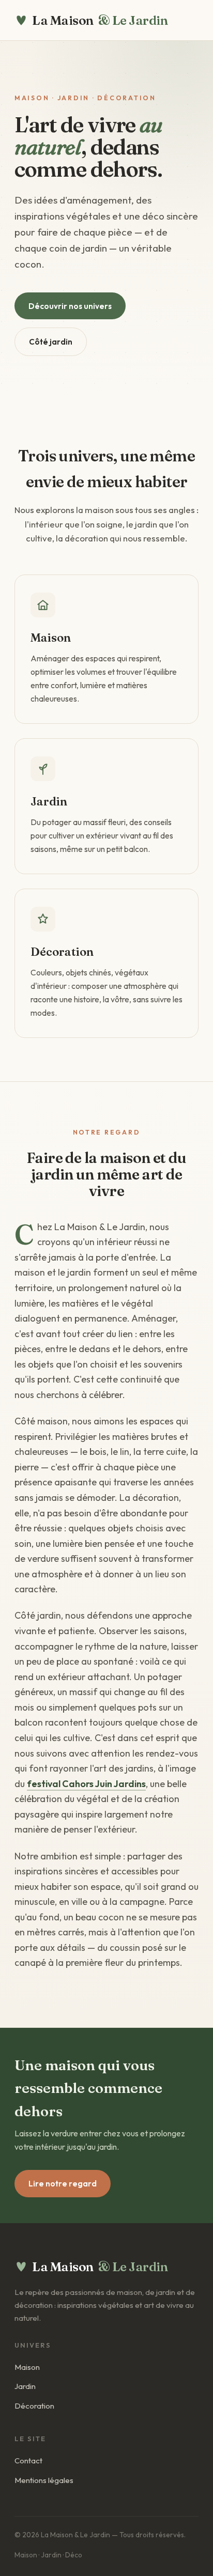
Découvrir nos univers (70, 306)
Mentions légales (44, 2480)
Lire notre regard (63, 2184)
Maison (27, 2367)
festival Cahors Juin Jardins (86, 1784)
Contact (28, 2461)
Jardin (25, 2386)
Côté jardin (51, 342)
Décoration (34, 2406)
